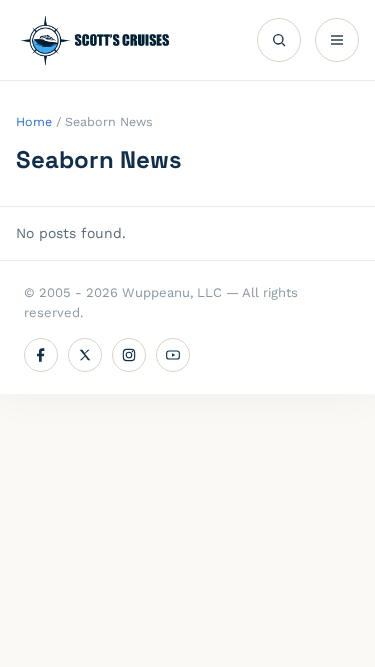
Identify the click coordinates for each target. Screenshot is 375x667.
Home (34, 121)
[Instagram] (129, 355)
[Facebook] (41, 355)
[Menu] (337, 40)
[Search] (279, 40)
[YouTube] (173, 355)
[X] (85, 355)
